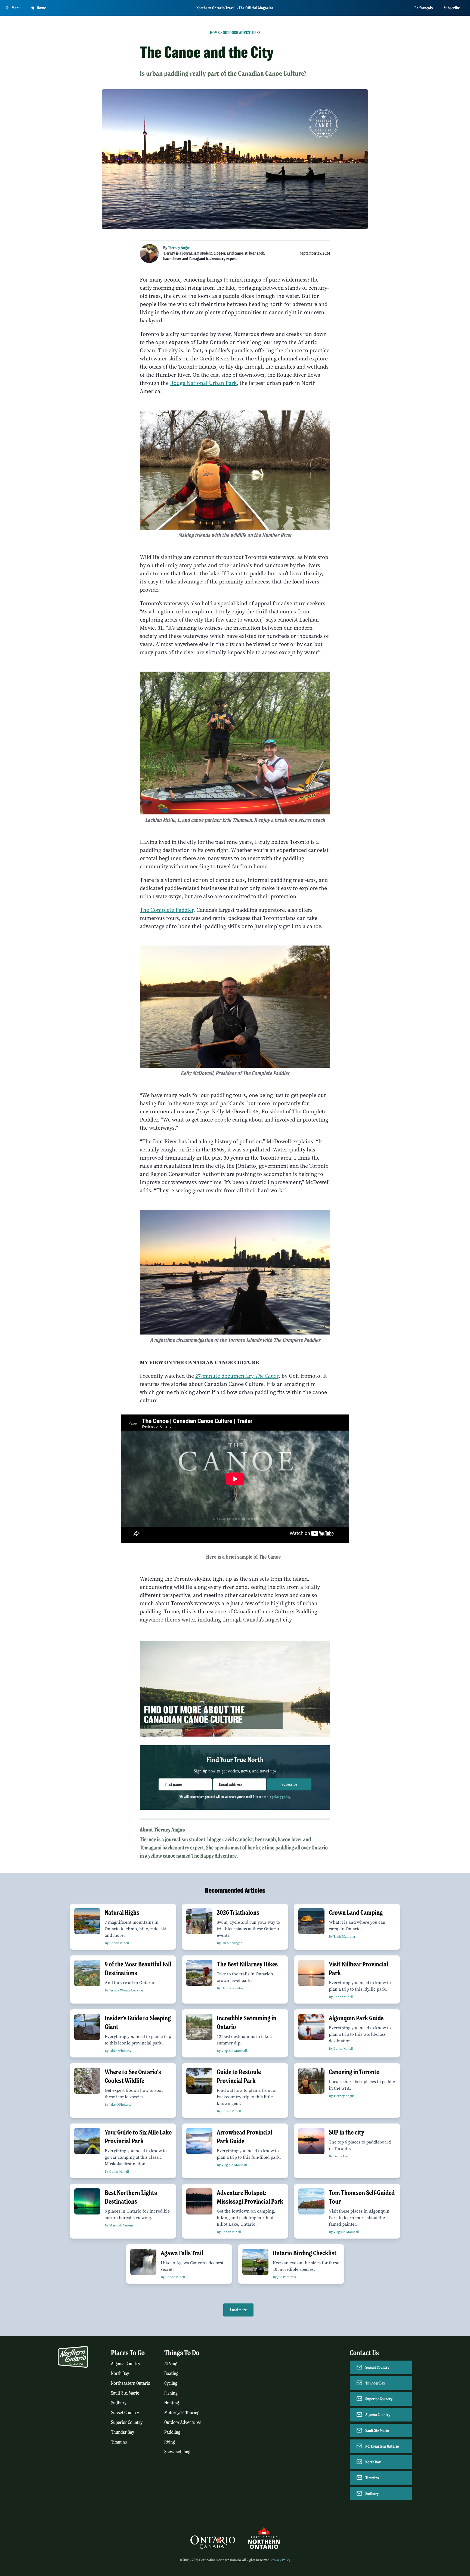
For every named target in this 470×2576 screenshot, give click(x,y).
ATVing (171, 2364)
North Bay (120, 2373)
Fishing (171, 2393)
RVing (170, 2442)
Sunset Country (125, 2413)
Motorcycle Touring (182, 2413)
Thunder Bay (123, 2432)
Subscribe (452, 8)
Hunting (172, 2403)
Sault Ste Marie (377, 2430)
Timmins (119, 2442)
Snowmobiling (177, 2452)
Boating (171, 2373)
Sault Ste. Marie (125, 2393)
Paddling (172, 2432)
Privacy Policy (281, 2560)
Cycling (171, 2383)
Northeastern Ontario (131, 2383)
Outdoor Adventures (242, 33)
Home (41, 8)
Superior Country (127, 2422)
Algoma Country (126, 2364)
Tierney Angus (179, 248)
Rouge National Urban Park (203, 383)
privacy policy (281, 1797)
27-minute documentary (237, 1376)
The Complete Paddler (167, 910)
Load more (238, 2310)
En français (424, 8)
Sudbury (119, 2403)
